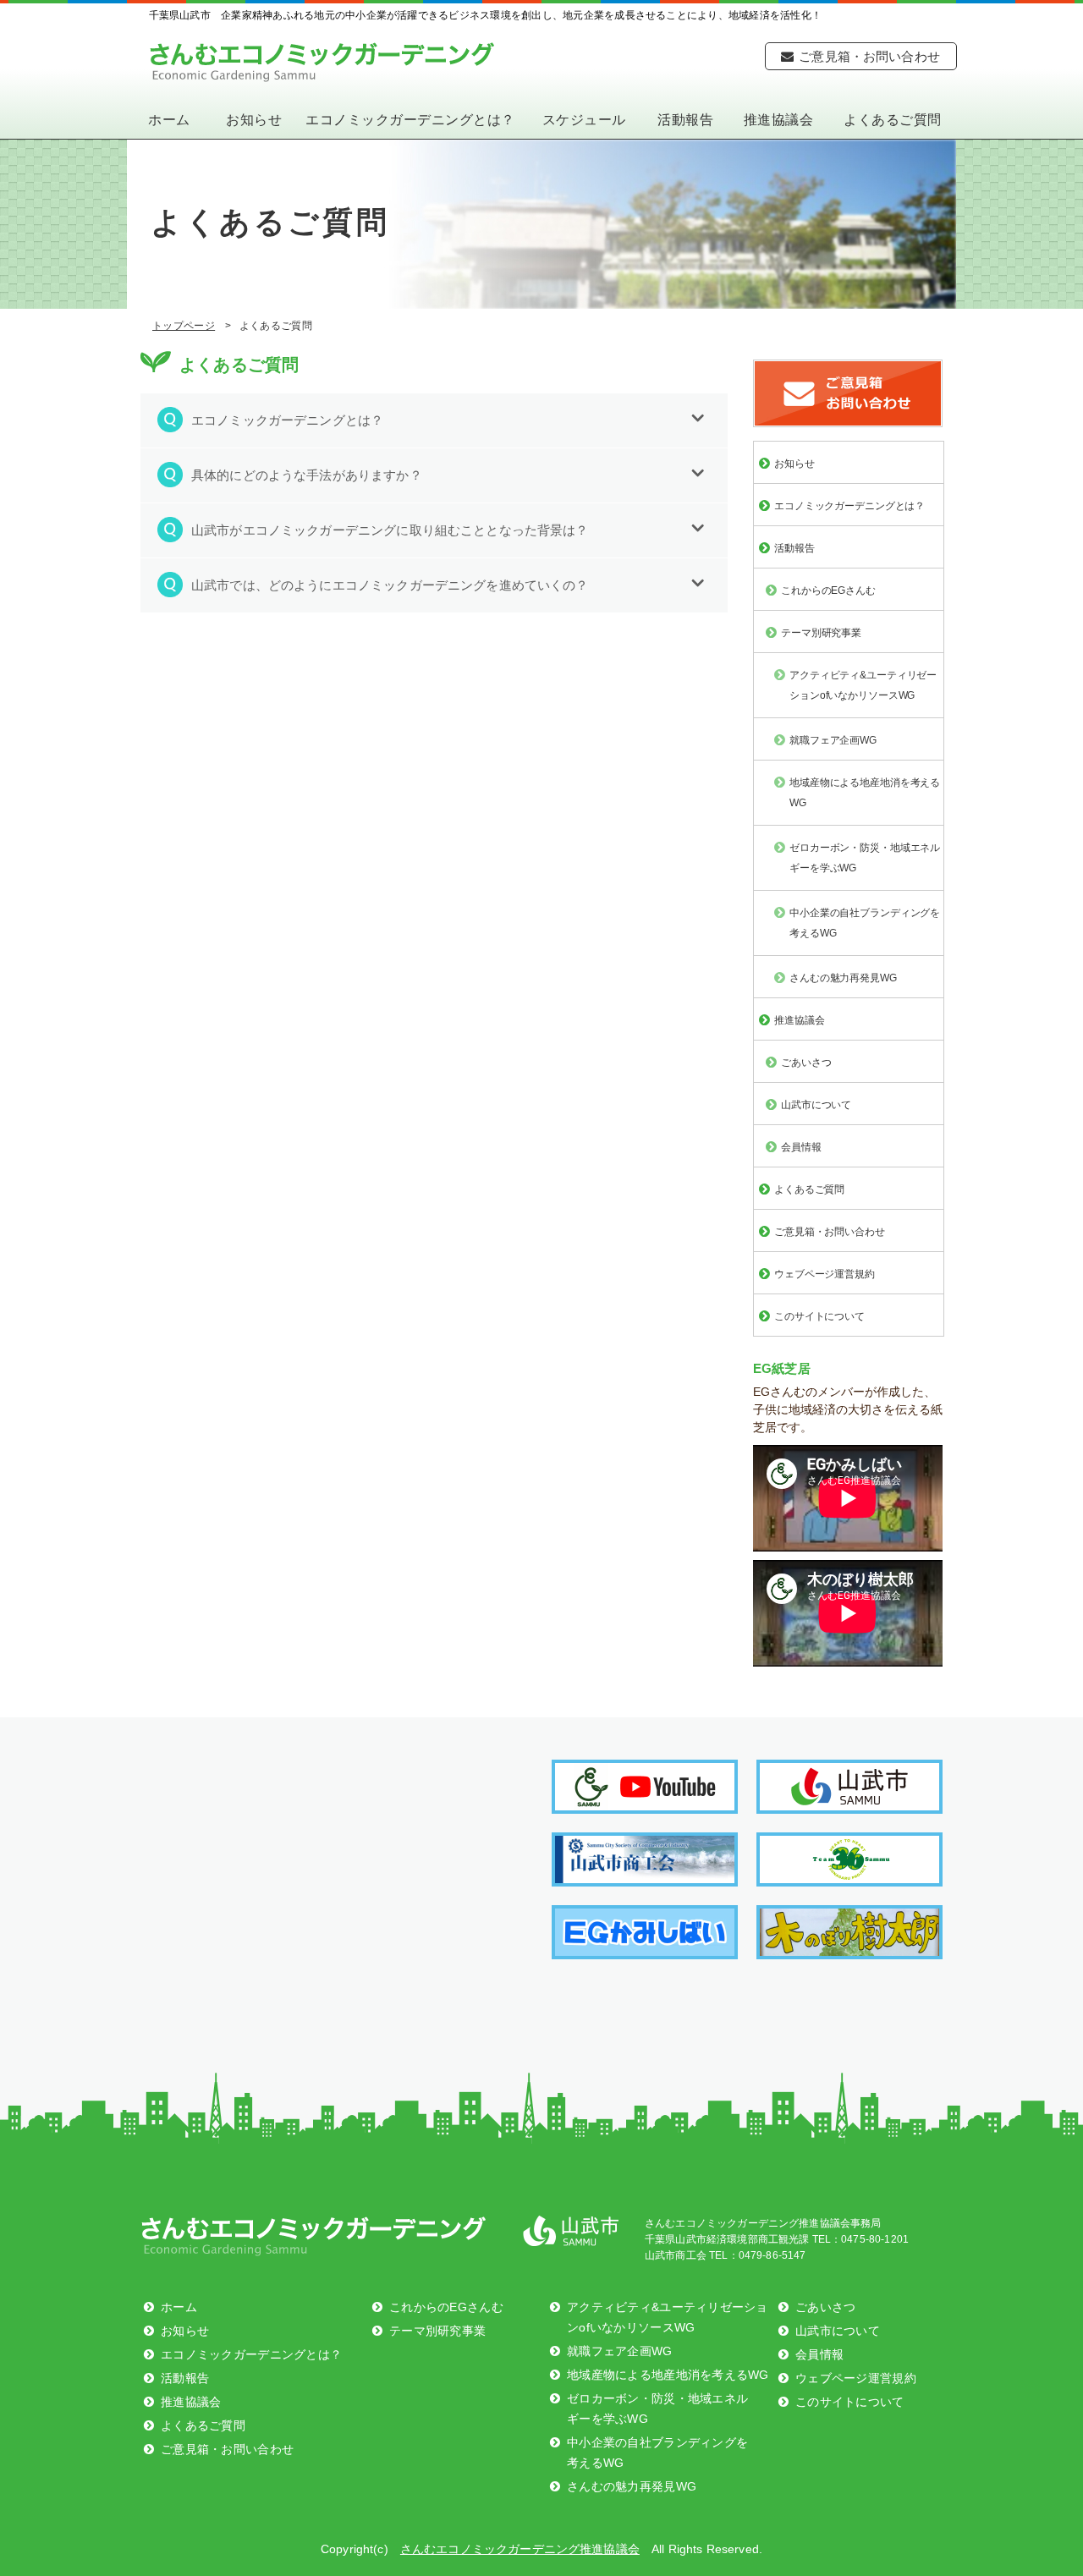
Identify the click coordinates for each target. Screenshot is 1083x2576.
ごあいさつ (806, 1063)
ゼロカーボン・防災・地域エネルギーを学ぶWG (865, 858)
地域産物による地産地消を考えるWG (865, 793)
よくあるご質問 (892, 120)
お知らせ (254, 120)
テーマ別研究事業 (821, 633)
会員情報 (801, 1147)
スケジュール (584, 120)
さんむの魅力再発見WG (843, 978)
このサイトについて (819, 1316)
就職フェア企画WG (833, 740)
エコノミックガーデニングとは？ (410, 120)
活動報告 (685, 120)
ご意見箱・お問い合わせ (869, 56)
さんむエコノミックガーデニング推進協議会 (322, 62)
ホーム (169, 120)
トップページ (184, 326)
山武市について (816, 1105)
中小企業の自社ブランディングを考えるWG (865, 923)
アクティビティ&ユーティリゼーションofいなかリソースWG (863, 685)
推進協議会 (778, 120)
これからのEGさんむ (828, 590)
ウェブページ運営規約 (825, 1274)
